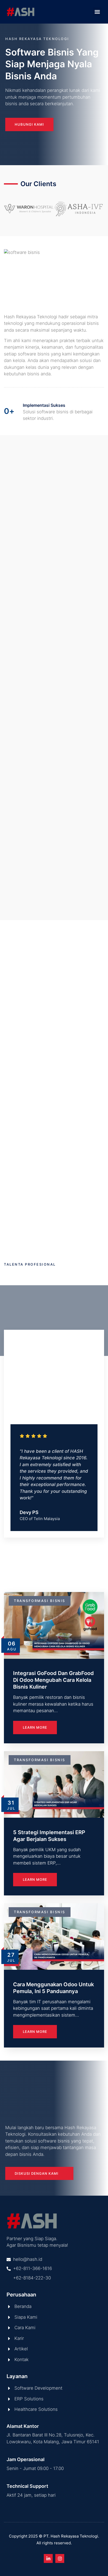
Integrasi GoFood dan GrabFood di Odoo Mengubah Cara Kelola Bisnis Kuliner (53, 1680)
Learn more (35, 1727)
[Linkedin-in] (48, 2558)
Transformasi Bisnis (40, 1601)
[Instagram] (60, 2558)
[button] (97, 12)
